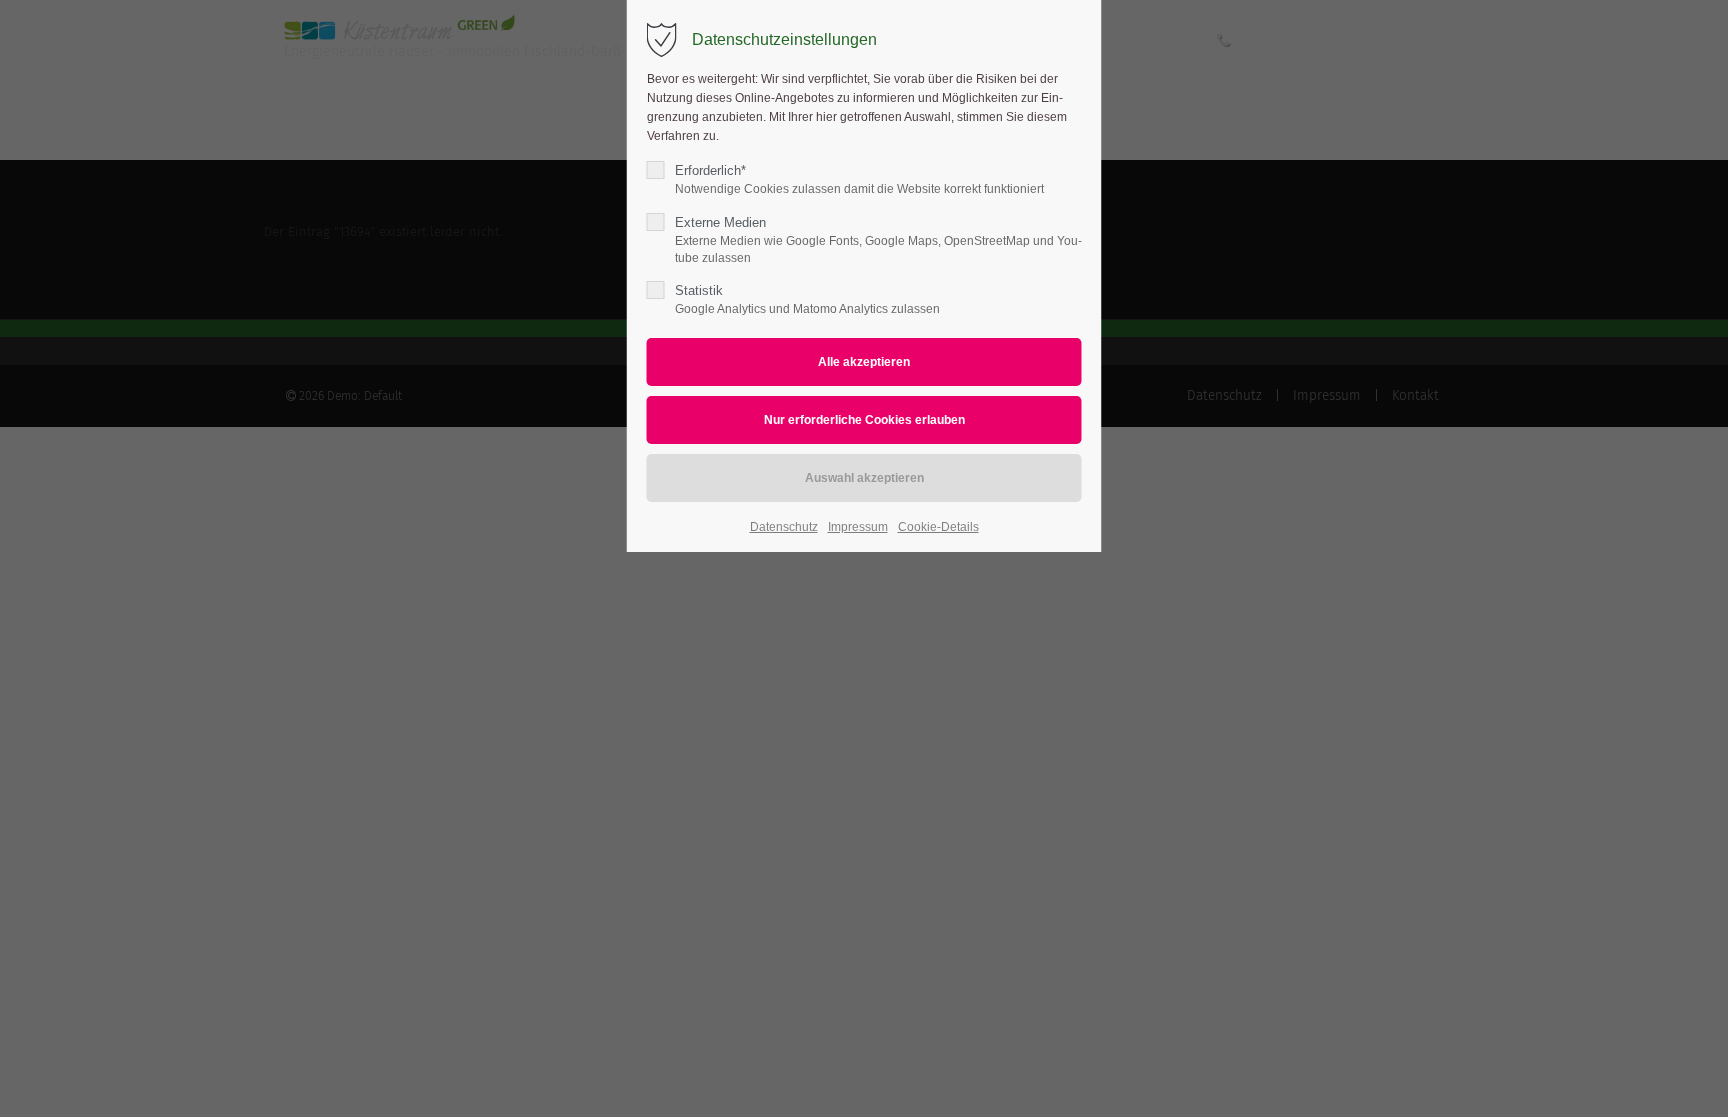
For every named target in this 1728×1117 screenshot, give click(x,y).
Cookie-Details (938, 527)
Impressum (858, 527)
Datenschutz (784, 527)
